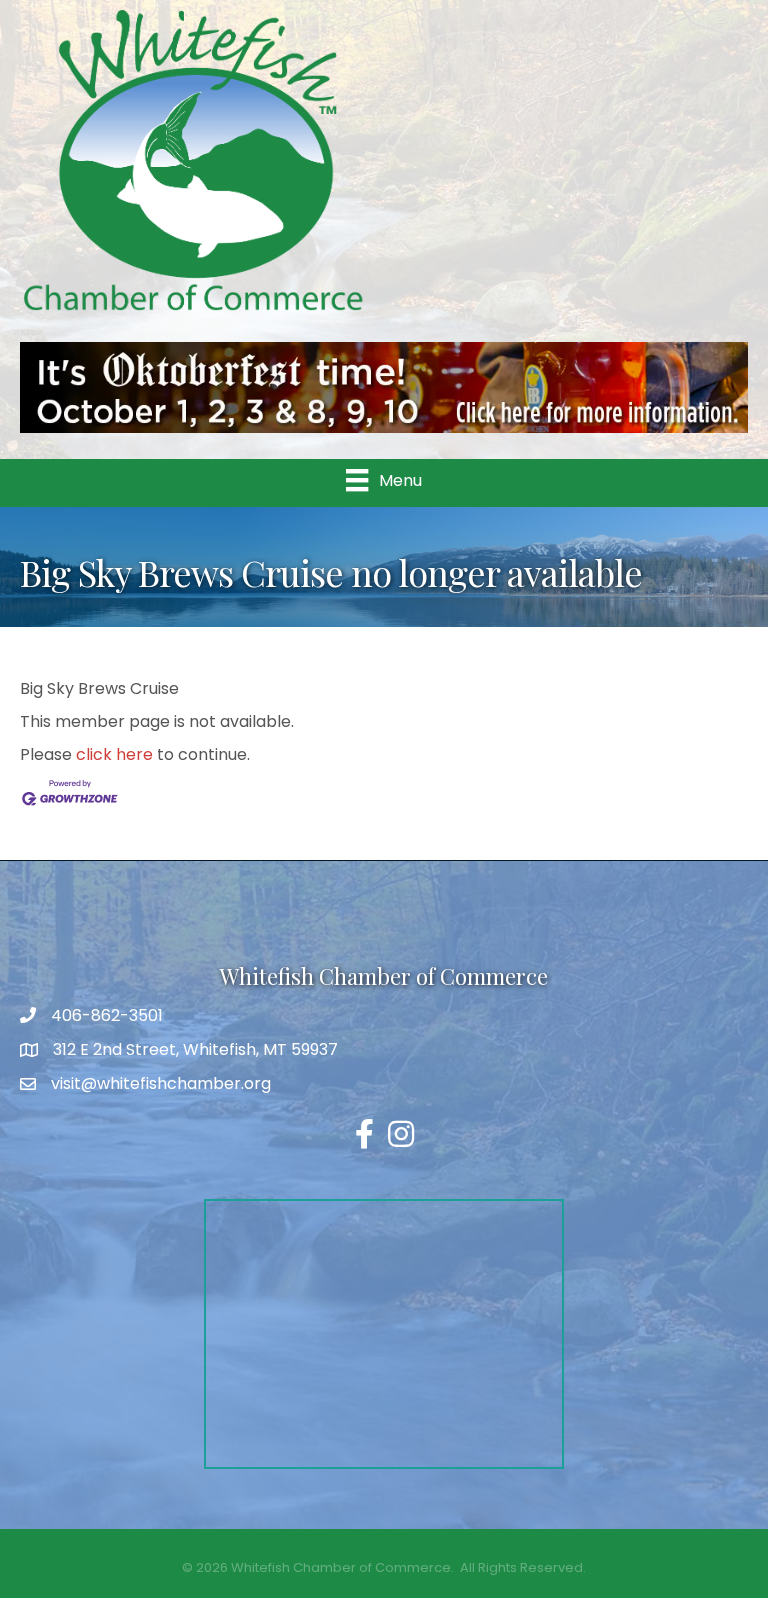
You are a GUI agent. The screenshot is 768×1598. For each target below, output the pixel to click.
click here (114, 754)
